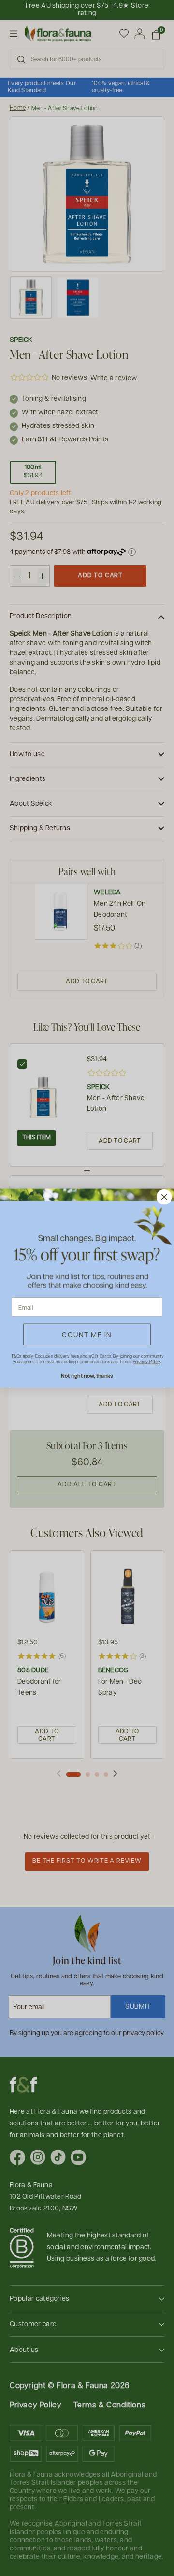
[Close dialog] (164, 1197)
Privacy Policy (146, 1362)
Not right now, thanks (87, 1376)
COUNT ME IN (87, 1334)
